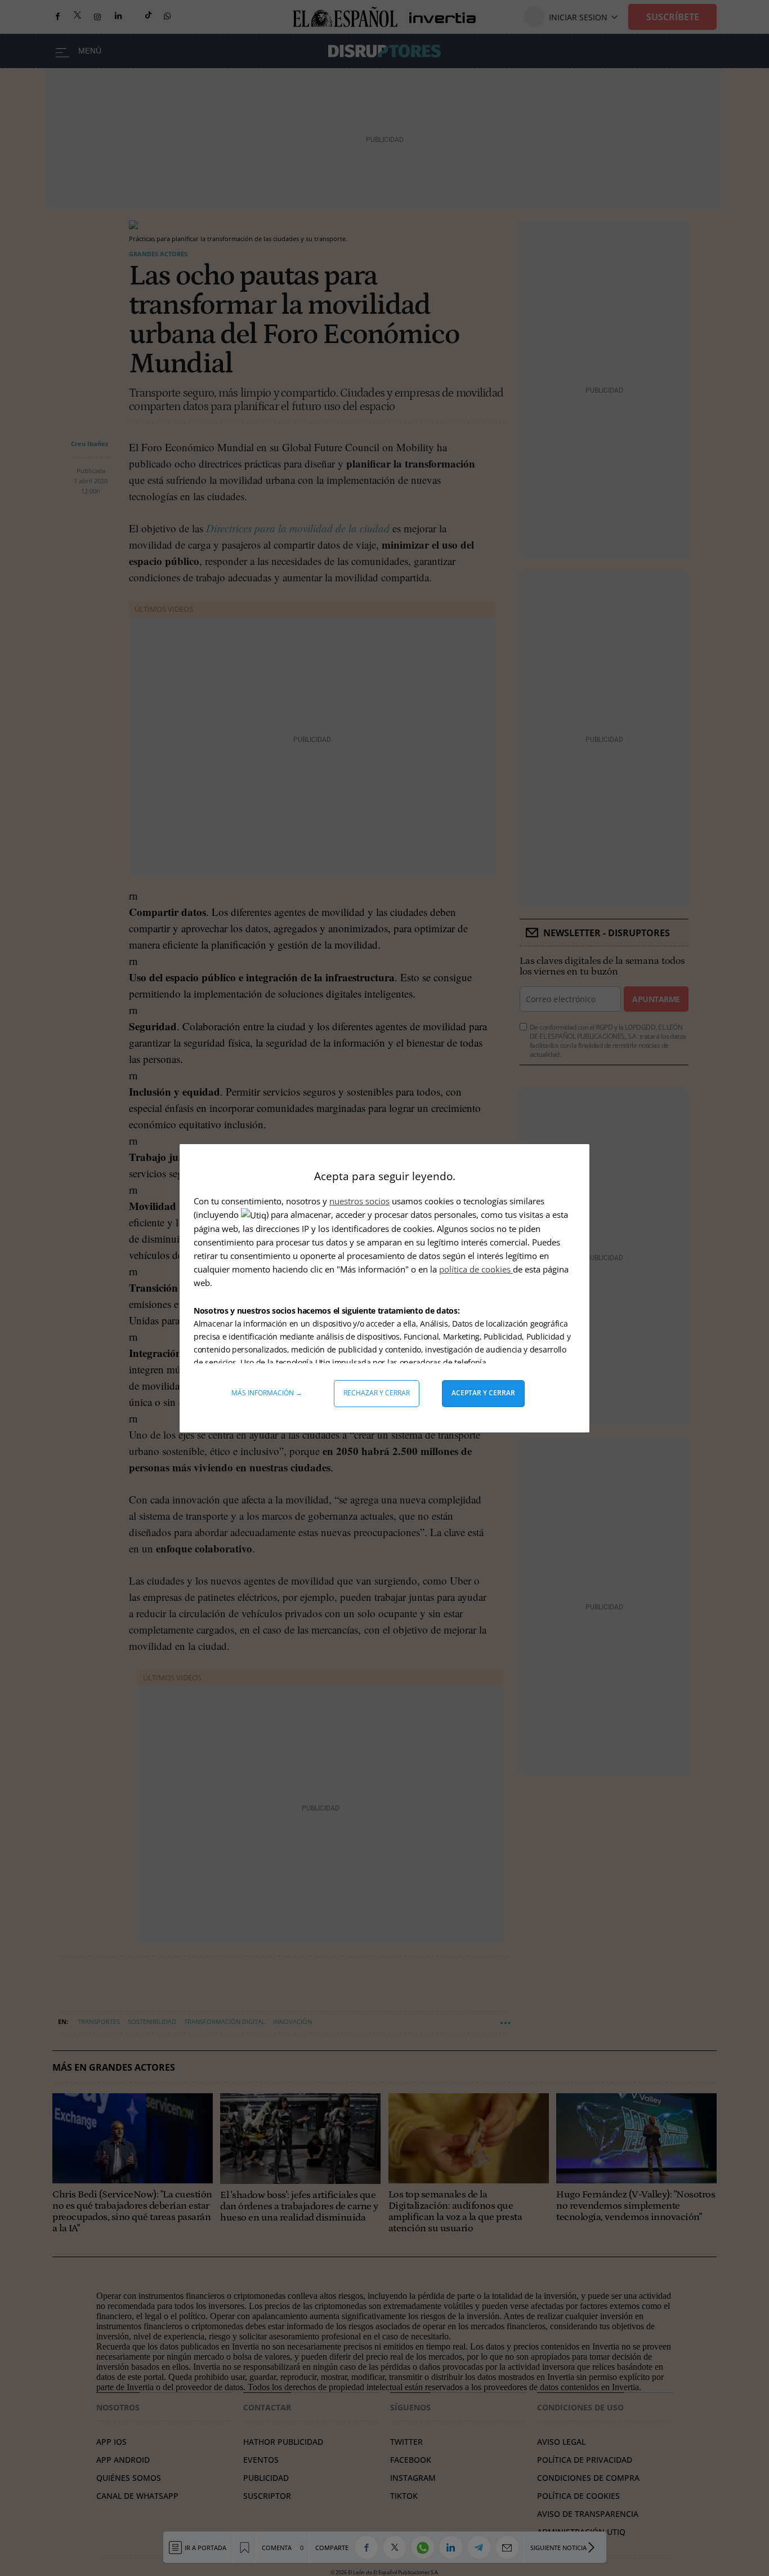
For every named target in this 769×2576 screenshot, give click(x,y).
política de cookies (476, 1269)
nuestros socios (359, 1201)
